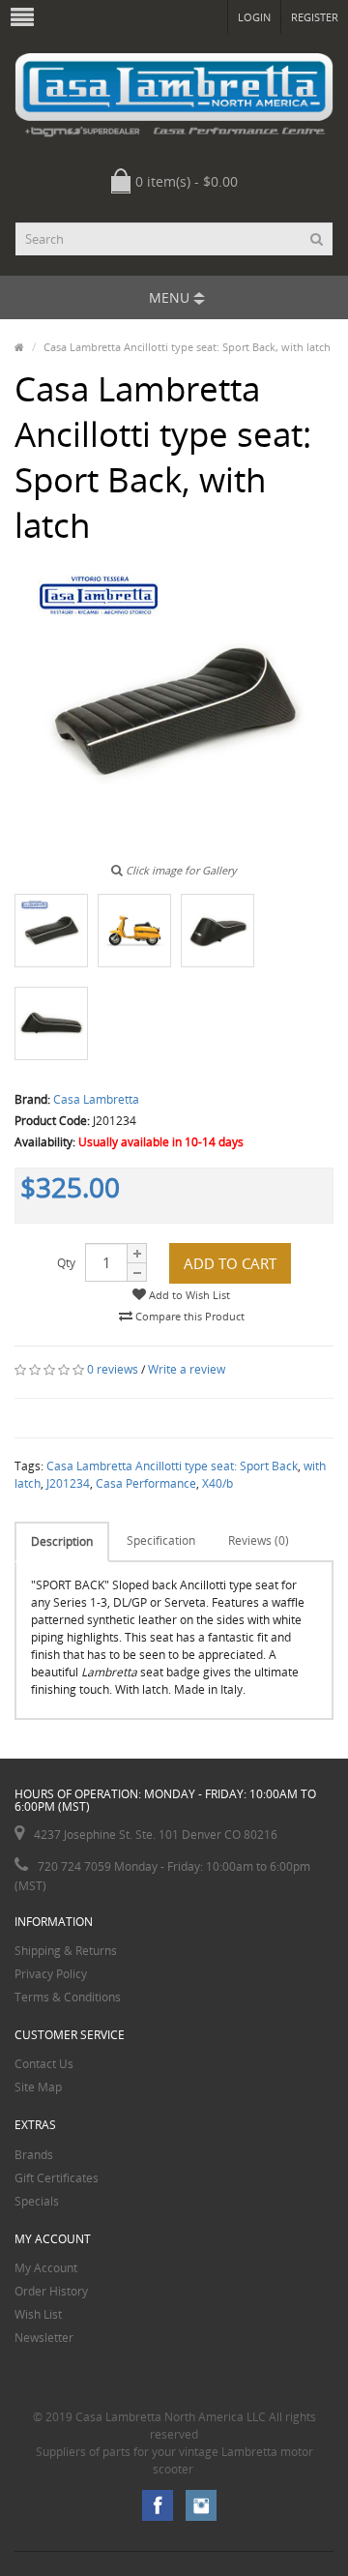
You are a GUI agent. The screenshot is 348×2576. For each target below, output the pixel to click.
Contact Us (44, 2064)
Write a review (187, 1369)
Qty (66, 1263)
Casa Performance (146, 1483)
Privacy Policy (51, 1974)
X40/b (217, 1483)
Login (254, 17)
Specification (161, 1540)
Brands (34, 2155)
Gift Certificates (57, 2178)
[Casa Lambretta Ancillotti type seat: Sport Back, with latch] (51, 931)
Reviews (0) (259, 1540)
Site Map (38, 2087)
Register (315, 17)
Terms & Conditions (68, 1997)
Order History (51, 2291)
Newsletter (44, 2338)
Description (62, 1541)
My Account (46, 2268)
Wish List (38, 2314)
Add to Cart (230, 1263)
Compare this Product (188, 1316)
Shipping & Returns (66, 1951)
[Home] (19, 347)
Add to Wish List (188, 1295)
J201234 (68, 1483)
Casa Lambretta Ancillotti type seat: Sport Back (172, 1466)
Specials (37, 2201)
